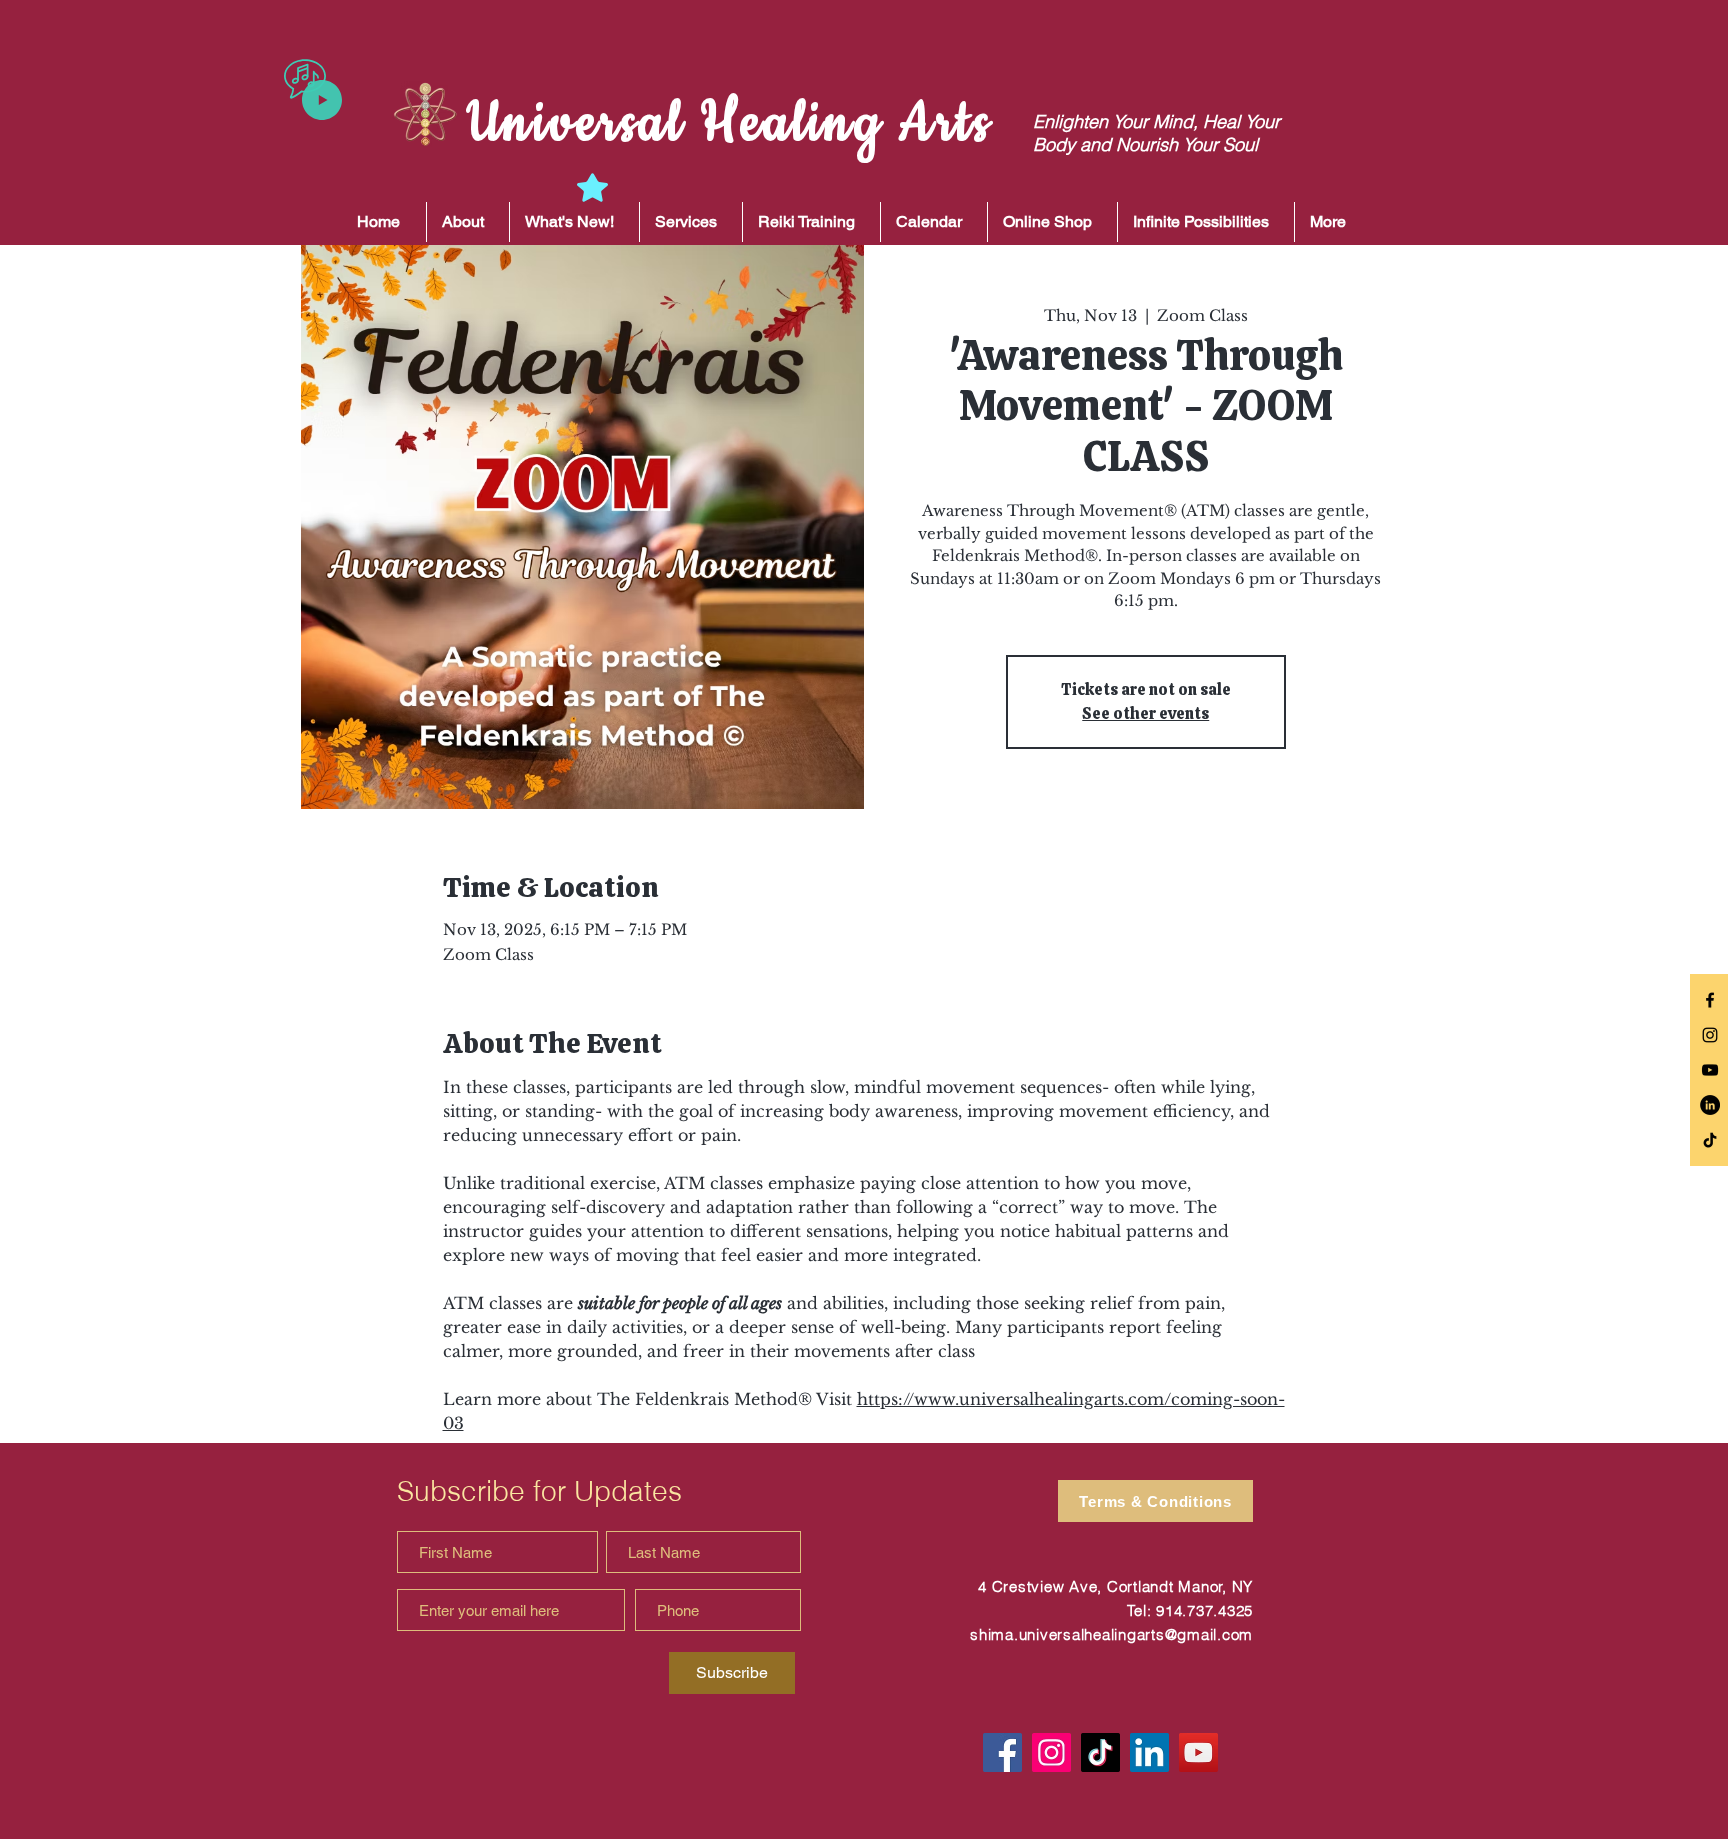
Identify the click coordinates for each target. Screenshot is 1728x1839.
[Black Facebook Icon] (1710, 1000)
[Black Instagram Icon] (1710, 1035)
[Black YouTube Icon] (1710, 1070)
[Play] (322, 100)
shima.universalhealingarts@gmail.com (1111, 1634)
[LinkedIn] (1710, 1105)
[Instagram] (1051, 1752)
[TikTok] (1710, 1140)
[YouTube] (1198, 1752)
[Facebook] (1002, 1752)
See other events (1145, 713)
